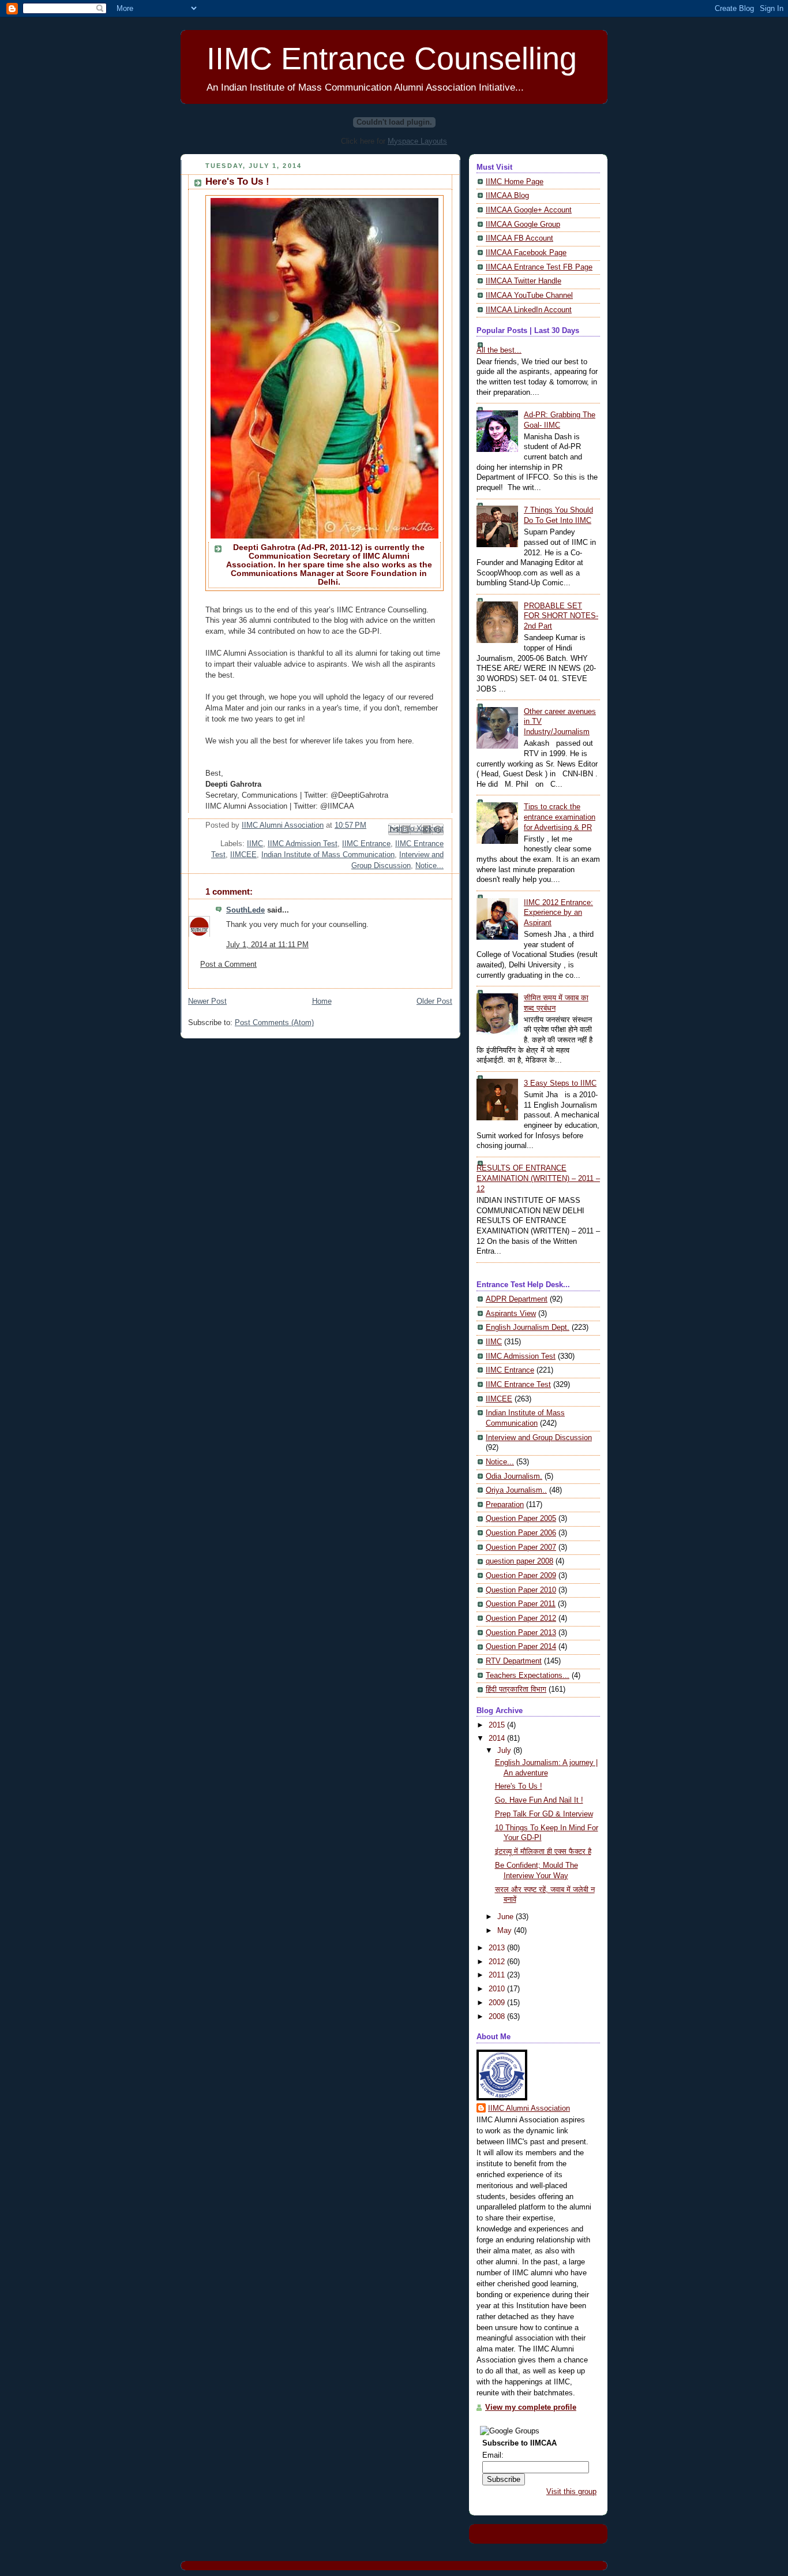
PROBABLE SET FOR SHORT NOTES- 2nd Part (561, 616)
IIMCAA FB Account (519, 238)
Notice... (429, 866)
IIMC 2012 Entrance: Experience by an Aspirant (558, 913)
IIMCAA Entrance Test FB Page (539, 267)
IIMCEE (243, 855)
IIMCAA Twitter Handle (524, 281)
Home (322, 1001)
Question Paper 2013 (521, 1633)
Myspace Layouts (417, 141)
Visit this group (571, 2492)
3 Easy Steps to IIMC (560, 1083)
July (505, 1751)
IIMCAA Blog (507, 196)
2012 (498, 1962)
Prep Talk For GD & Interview (544, 1814)
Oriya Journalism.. (516, 1490)
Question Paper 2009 (521, 1576)
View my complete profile (531, 2407)
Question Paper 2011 (521, 1604)
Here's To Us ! (519, 1786)
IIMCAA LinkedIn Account (529, 310)
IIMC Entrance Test (518, 1385)
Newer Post (207, 1001)
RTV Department (514, 1661)
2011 (498, 1975)
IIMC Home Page (515, 182)
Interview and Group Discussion (539, 1438)
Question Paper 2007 (521, 1547)
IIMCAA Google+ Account (529, 210)
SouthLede (245, 910)
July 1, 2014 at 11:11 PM (267, 945)
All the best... (499, 350)
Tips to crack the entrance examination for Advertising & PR (560, 817)
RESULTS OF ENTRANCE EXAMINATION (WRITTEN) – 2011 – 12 (538, 1178)
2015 (498, 1725)
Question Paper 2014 (521, 1647)
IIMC (255, 844)
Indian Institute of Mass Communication (328, 855)
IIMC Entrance (366, 844)
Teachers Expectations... (528, 1676)
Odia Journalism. (514, 1476)
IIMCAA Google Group (523, 225)
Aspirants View (511, 1314)
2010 (498, 1989)
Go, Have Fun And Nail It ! (539, 1800)
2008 (498, 2017)
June (506, 1917)
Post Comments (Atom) (274, 1023)
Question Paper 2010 (521, 1590)
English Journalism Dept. (528, 1328)
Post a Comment (228, 964)
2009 (498, 2003)
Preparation (505, 1505)
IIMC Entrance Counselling (392, 58)
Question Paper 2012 (521, 1618)
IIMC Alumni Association (529, 2108)
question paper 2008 (519, 1561)
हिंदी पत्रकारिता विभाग (516, 1689)
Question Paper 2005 (521, 1519)
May (506, 1931)
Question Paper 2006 (521, 1533)
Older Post (434, 1001)
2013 (498, 1948)
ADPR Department (517, 1299)
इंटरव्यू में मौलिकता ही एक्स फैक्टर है (543, 1852)
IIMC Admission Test (303, 844)
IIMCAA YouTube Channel (529, 296)
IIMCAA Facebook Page (526, 253)
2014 (498, 1738)
